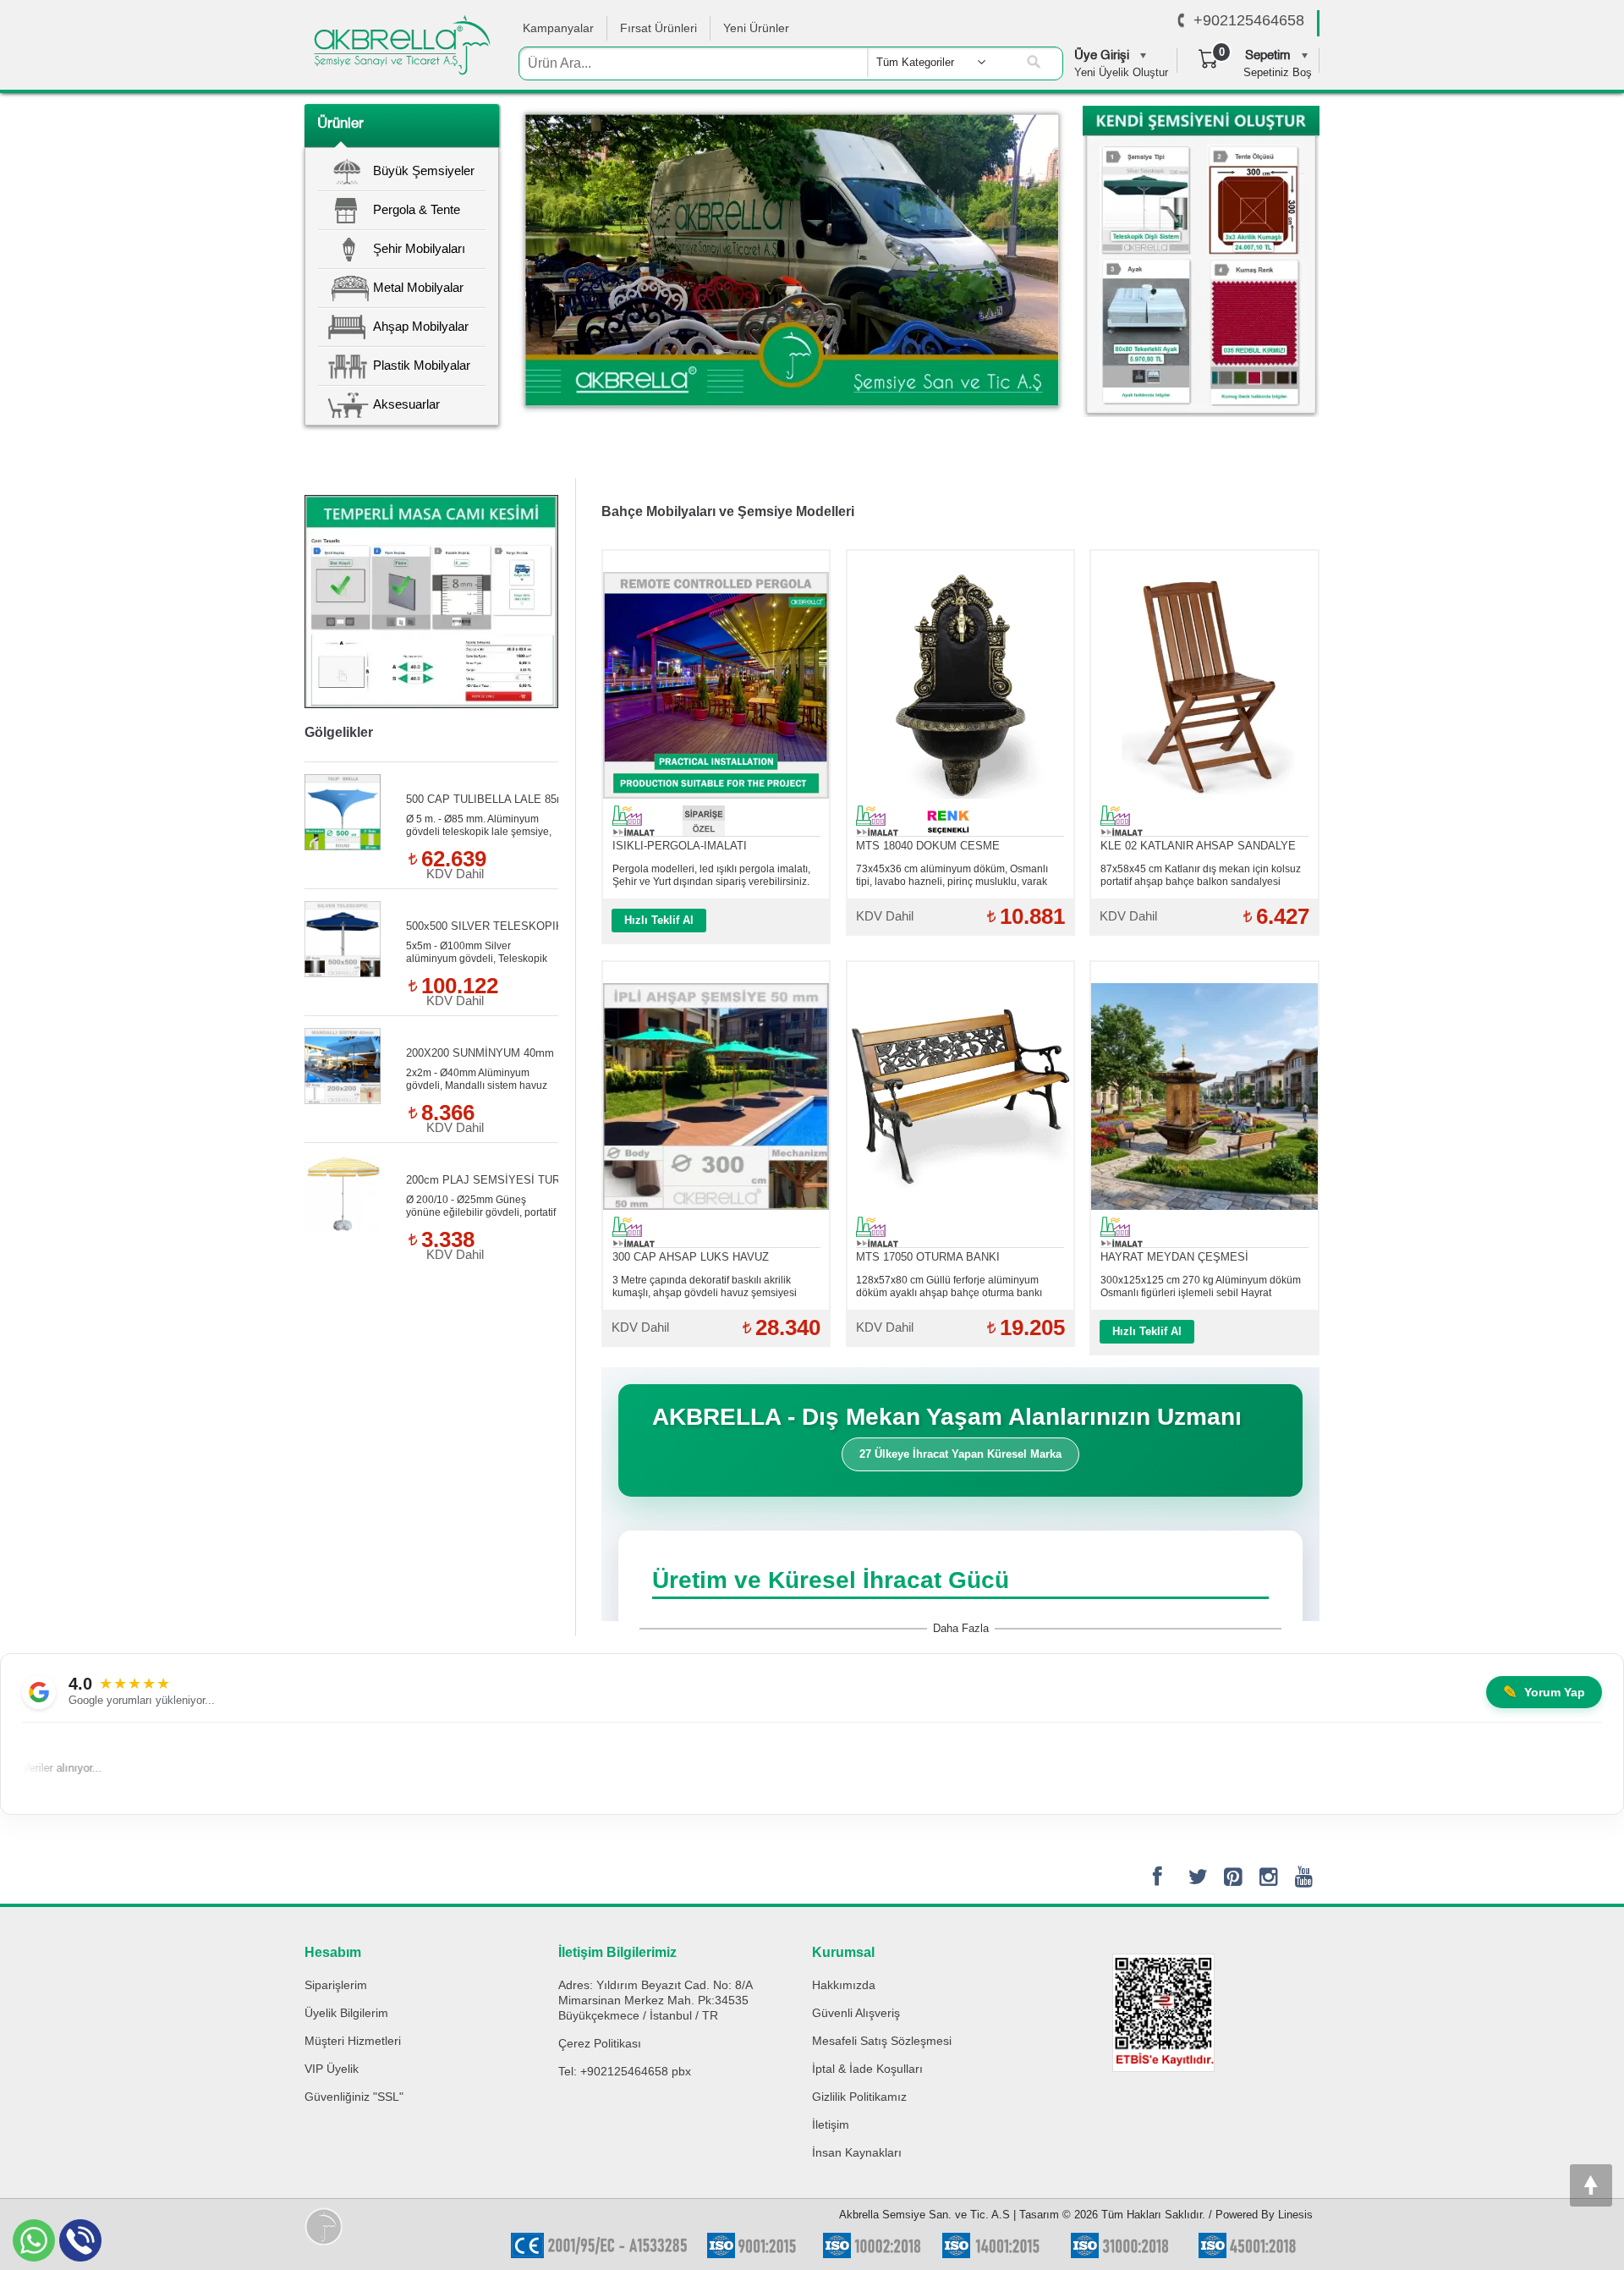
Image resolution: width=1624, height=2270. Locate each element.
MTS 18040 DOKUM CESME (928, 846)
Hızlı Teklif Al (659, 920)
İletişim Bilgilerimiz (617, 1952)
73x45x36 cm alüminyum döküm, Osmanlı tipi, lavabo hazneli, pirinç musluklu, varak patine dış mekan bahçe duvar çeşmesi (952, 876)
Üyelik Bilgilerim (346, 2013)
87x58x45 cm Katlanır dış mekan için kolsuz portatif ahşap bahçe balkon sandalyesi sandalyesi (1201, 876)
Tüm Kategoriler (915, 62)
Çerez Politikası (600, 2043)
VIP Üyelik (332, 2069)
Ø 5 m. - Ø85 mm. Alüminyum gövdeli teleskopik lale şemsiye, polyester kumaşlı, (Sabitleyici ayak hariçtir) (479, 826)
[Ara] (1034, 63)
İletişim (831, 2124)
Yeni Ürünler (756, 28)
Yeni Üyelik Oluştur (1121, 72)
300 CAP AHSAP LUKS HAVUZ (691, 1257)
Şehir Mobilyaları (419, 248)
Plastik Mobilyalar (422, 365)
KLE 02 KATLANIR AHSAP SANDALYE (1198, 846)
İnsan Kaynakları (857, 2152)
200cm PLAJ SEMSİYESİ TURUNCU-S (504, 1180)
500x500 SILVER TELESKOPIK (485, 926)
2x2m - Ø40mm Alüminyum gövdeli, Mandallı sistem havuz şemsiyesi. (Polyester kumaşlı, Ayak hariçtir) (477, 1080)
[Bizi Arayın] (1181, 21)
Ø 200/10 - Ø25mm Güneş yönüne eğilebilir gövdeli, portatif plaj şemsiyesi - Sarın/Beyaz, (481, 1206)
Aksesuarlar (406, 404)
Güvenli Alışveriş (856, 2013)
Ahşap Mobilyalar (421, 326)
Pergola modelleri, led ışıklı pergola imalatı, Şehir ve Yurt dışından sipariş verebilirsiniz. (711, 875)
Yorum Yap (1544, 1692)
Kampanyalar (558, 28)
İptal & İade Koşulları (867, 2069)
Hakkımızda (844, 1985)
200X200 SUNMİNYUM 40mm (480, 1053)
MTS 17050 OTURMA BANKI (928, 1257)
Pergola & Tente (417, 209)
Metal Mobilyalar (418, 287)
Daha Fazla (961, 1628)
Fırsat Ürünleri (658, 28)
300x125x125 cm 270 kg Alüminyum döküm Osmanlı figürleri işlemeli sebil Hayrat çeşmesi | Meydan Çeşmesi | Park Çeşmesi (1201, 1287)
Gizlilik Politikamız (859, 2097)
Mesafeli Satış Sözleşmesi (882, 2041)
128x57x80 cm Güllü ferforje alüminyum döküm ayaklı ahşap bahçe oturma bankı (949, 1286)
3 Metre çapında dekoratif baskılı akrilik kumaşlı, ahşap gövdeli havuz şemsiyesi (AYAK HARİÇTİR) (705, 1287)
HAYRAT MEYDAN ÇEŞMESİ (1174, 1257)
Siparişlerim (336, 1985)
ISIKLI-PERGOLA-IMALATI (680, 846)
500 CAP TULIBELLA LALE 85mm (491, 799)
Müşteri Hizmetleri (353, 2041)
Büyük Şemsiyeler (424, 170)
